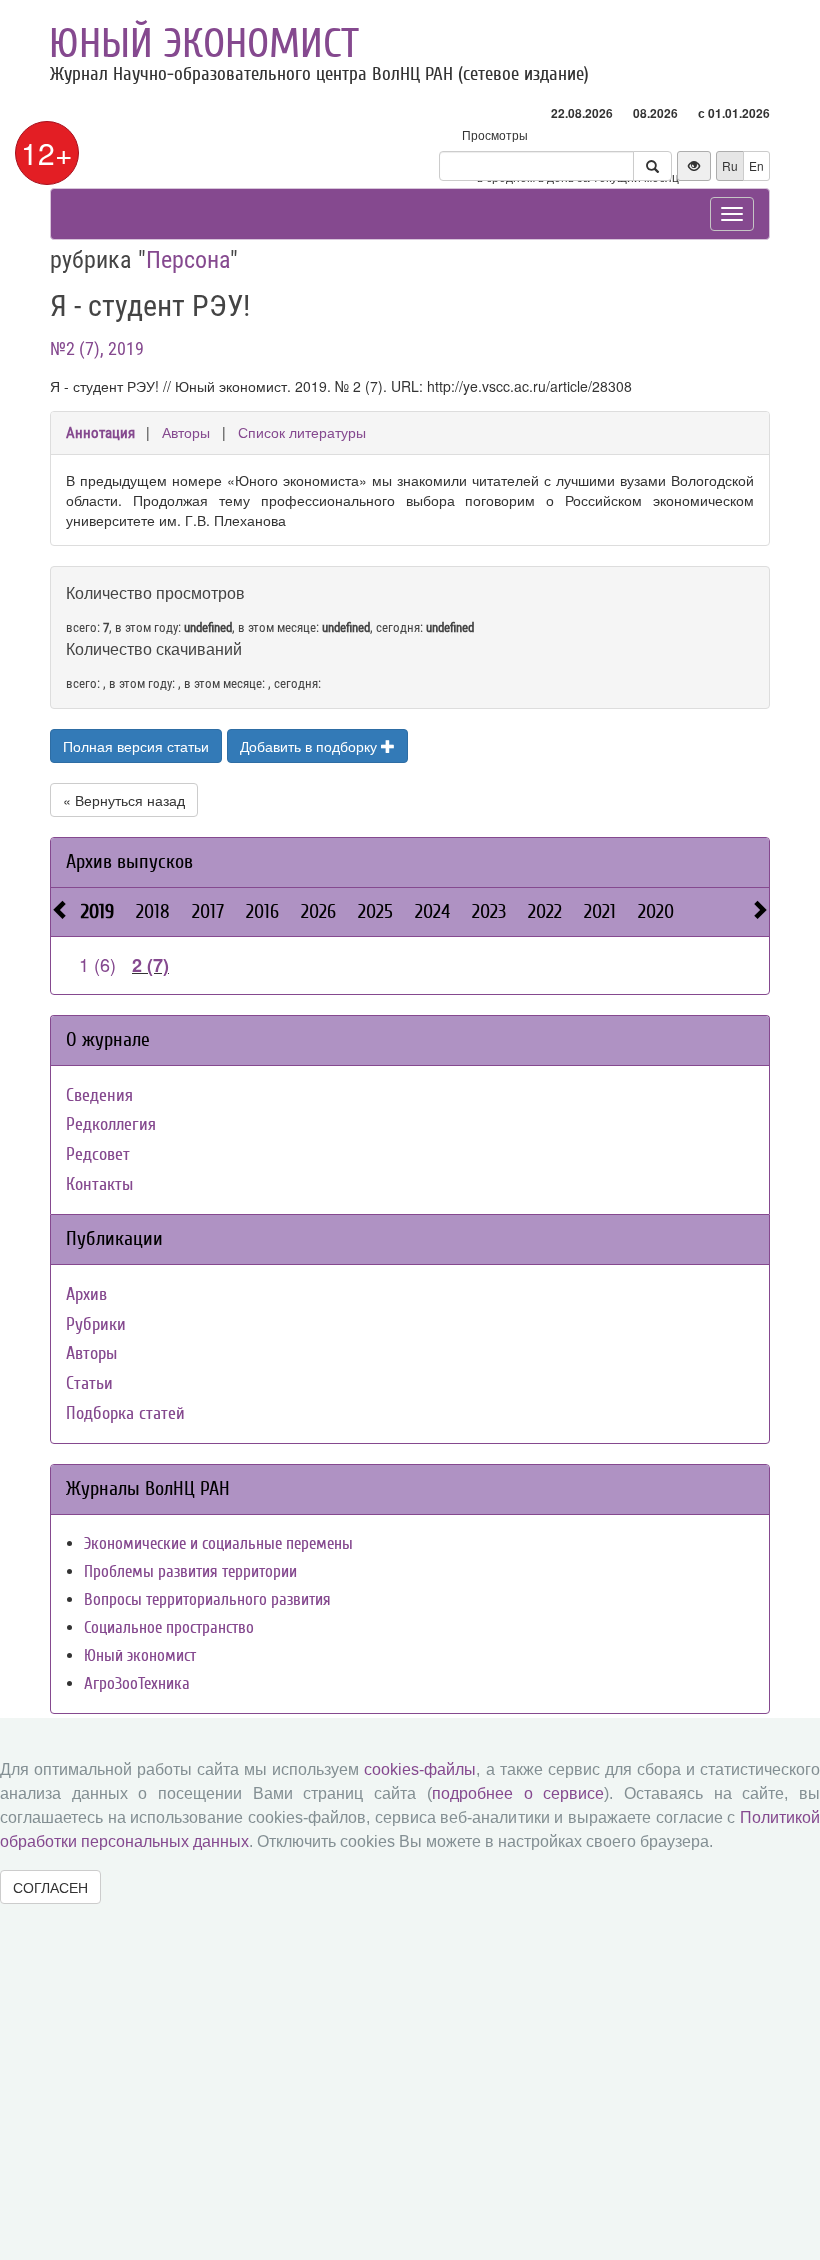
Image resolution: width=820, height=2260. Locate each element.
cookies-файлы (420, 1769)
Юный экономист (204, 44)
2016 (262, 911)
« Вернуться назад (124, 800)
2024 (432, 911)
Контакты (99, 1184)
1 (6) (97, 964)
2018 (153, 911)
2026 (318, 911)
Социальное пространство (169, 1627)
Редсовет (98, 1154)
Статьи (89, 1383)
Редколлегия (111, 1124)
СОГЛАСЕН (50, 1887)
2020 (656, 911)
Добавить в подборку (310, 746)
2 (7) (150, 965)
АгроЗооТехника (137, 1683)
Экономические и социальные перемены (218, 1543)
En (756, 165)
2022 (545, 911)
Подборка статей (125, 1413)
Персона (188, 260)
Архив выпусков (129, 861)
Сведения (99, 1095)
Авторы (186, 432)
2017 (208, 911)
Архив (86, 1294)
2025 (375, 911)
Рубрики (96, 1324)
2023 (489, 911)
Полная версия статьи (136, 746)
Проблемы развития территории (190, 1571)
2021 (600, 911)
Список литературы (302, 432)
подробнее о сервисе (518, 1793)
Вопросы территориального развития (207, 1599)
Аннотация (100, 433)
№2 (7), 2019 (97, 348)
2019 (97, 911)
